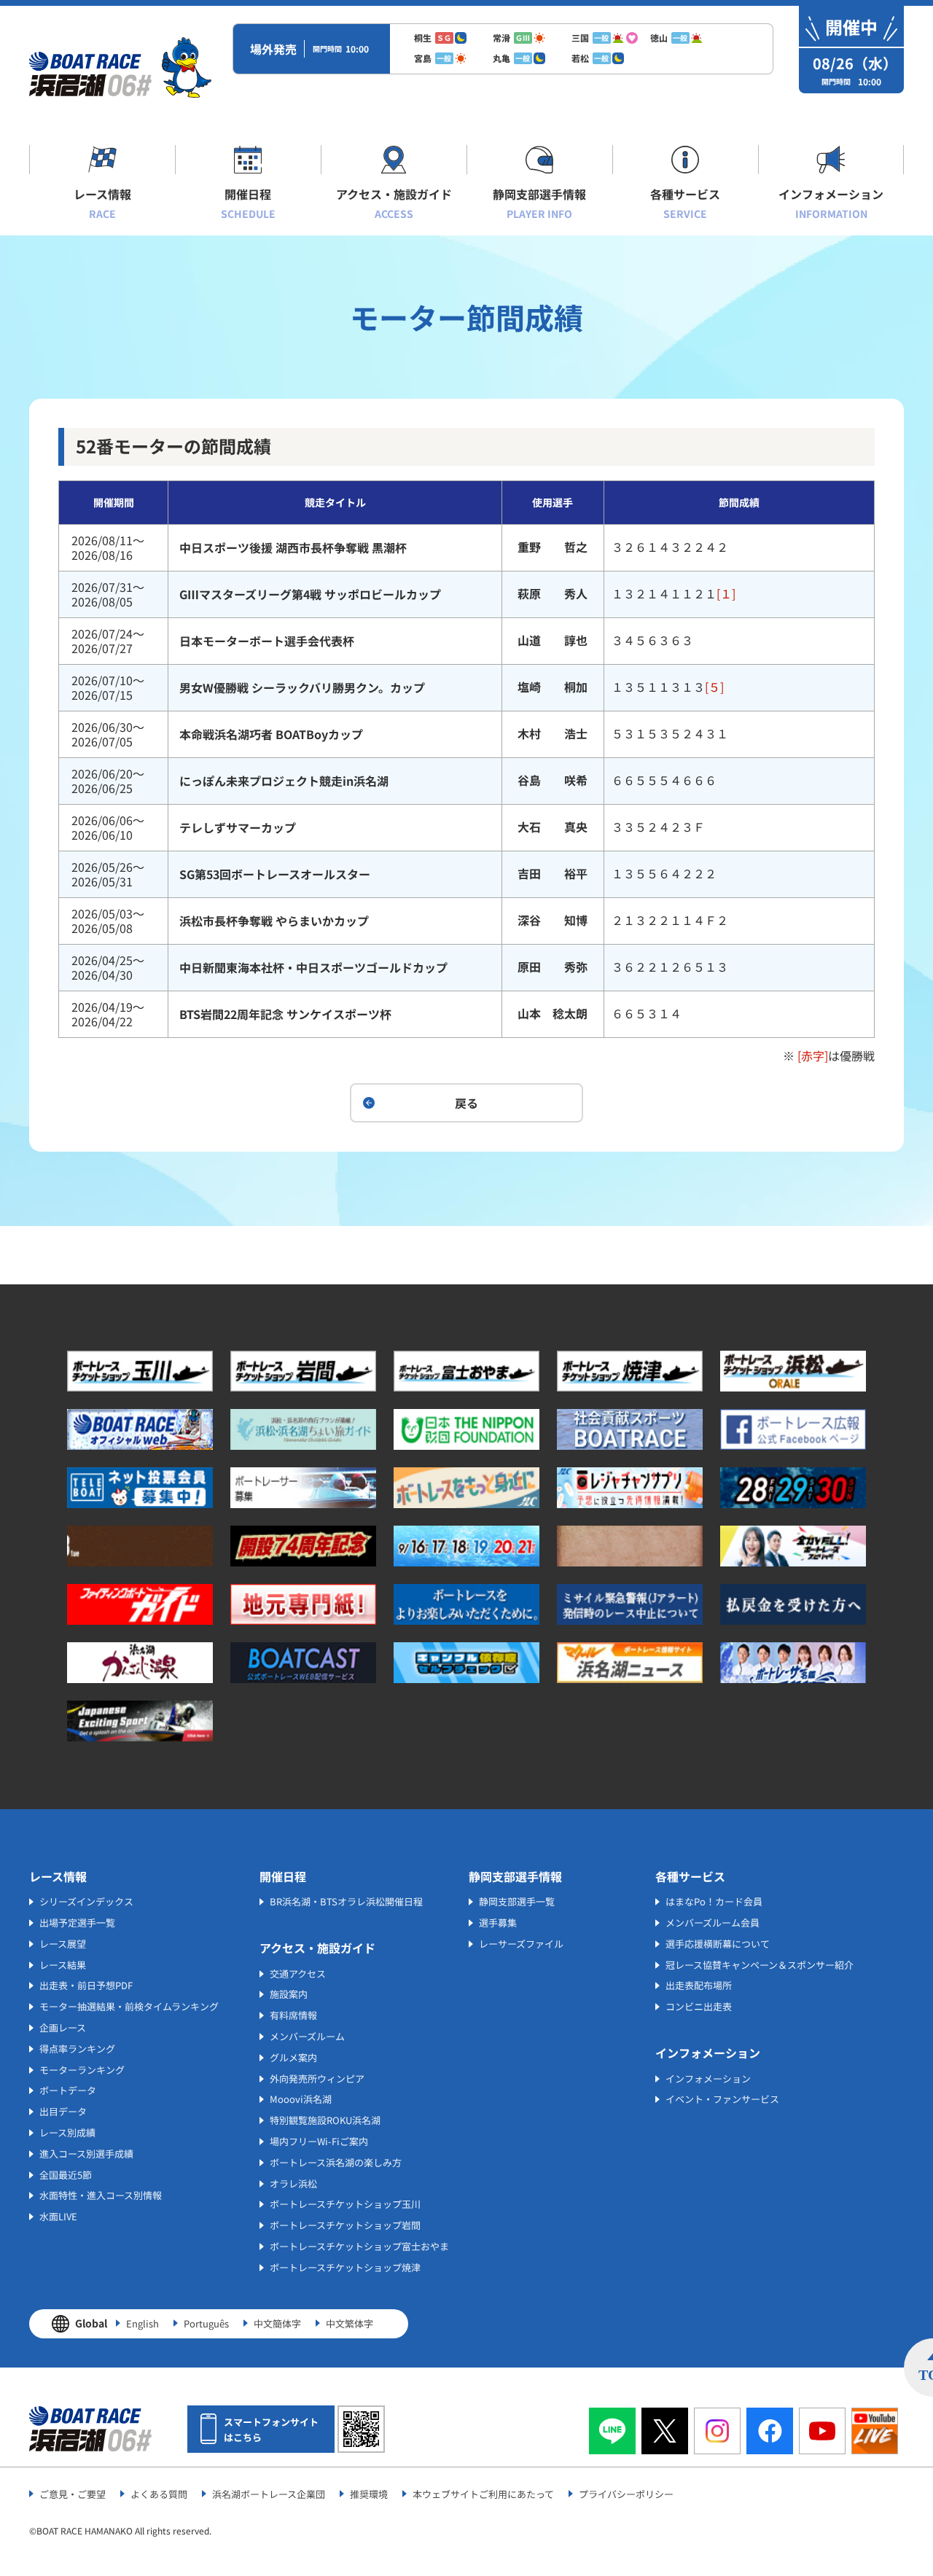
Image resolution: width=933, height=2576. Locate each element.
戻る (466, 1103)
